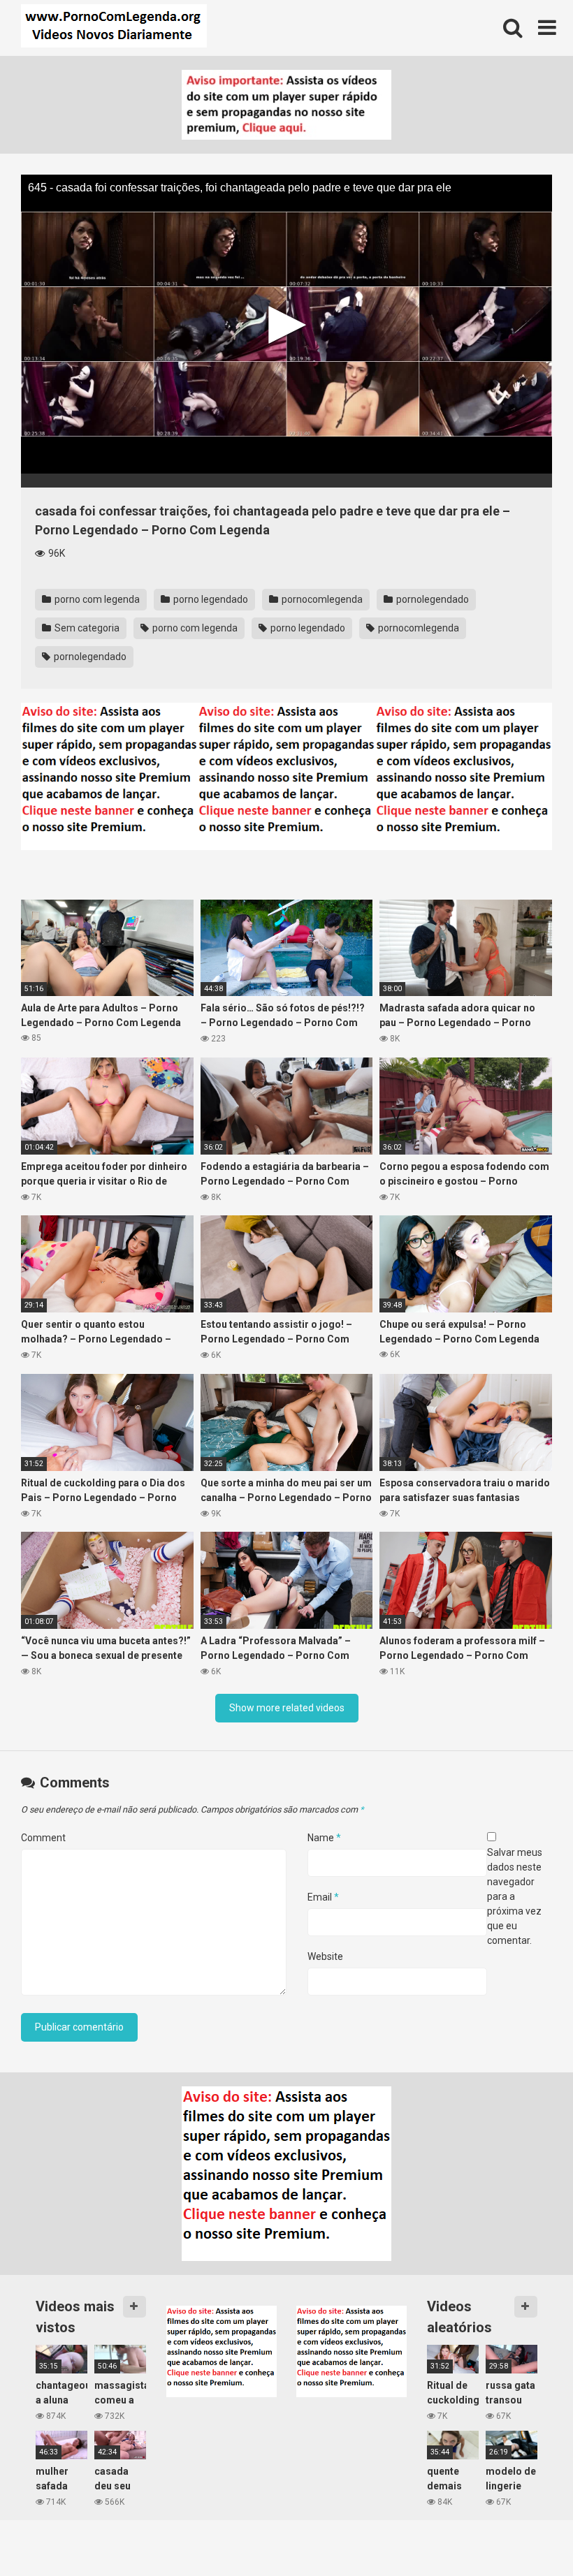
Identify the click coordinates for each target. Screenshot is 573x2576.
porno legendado (210, 599)
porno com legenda (96, 599)
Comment (43, 1838)
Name (324, 1838)
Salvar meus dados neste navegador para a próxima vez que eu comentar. (515, 1896)
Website (325, 1956)
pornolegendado (431, 599)
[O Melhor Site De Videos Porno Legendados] (114, 28)
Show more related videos (287, 1708)
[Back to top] (526, 2534)
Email (323, 1897)
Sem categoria (86, 628)
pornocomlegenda (321, 599)
